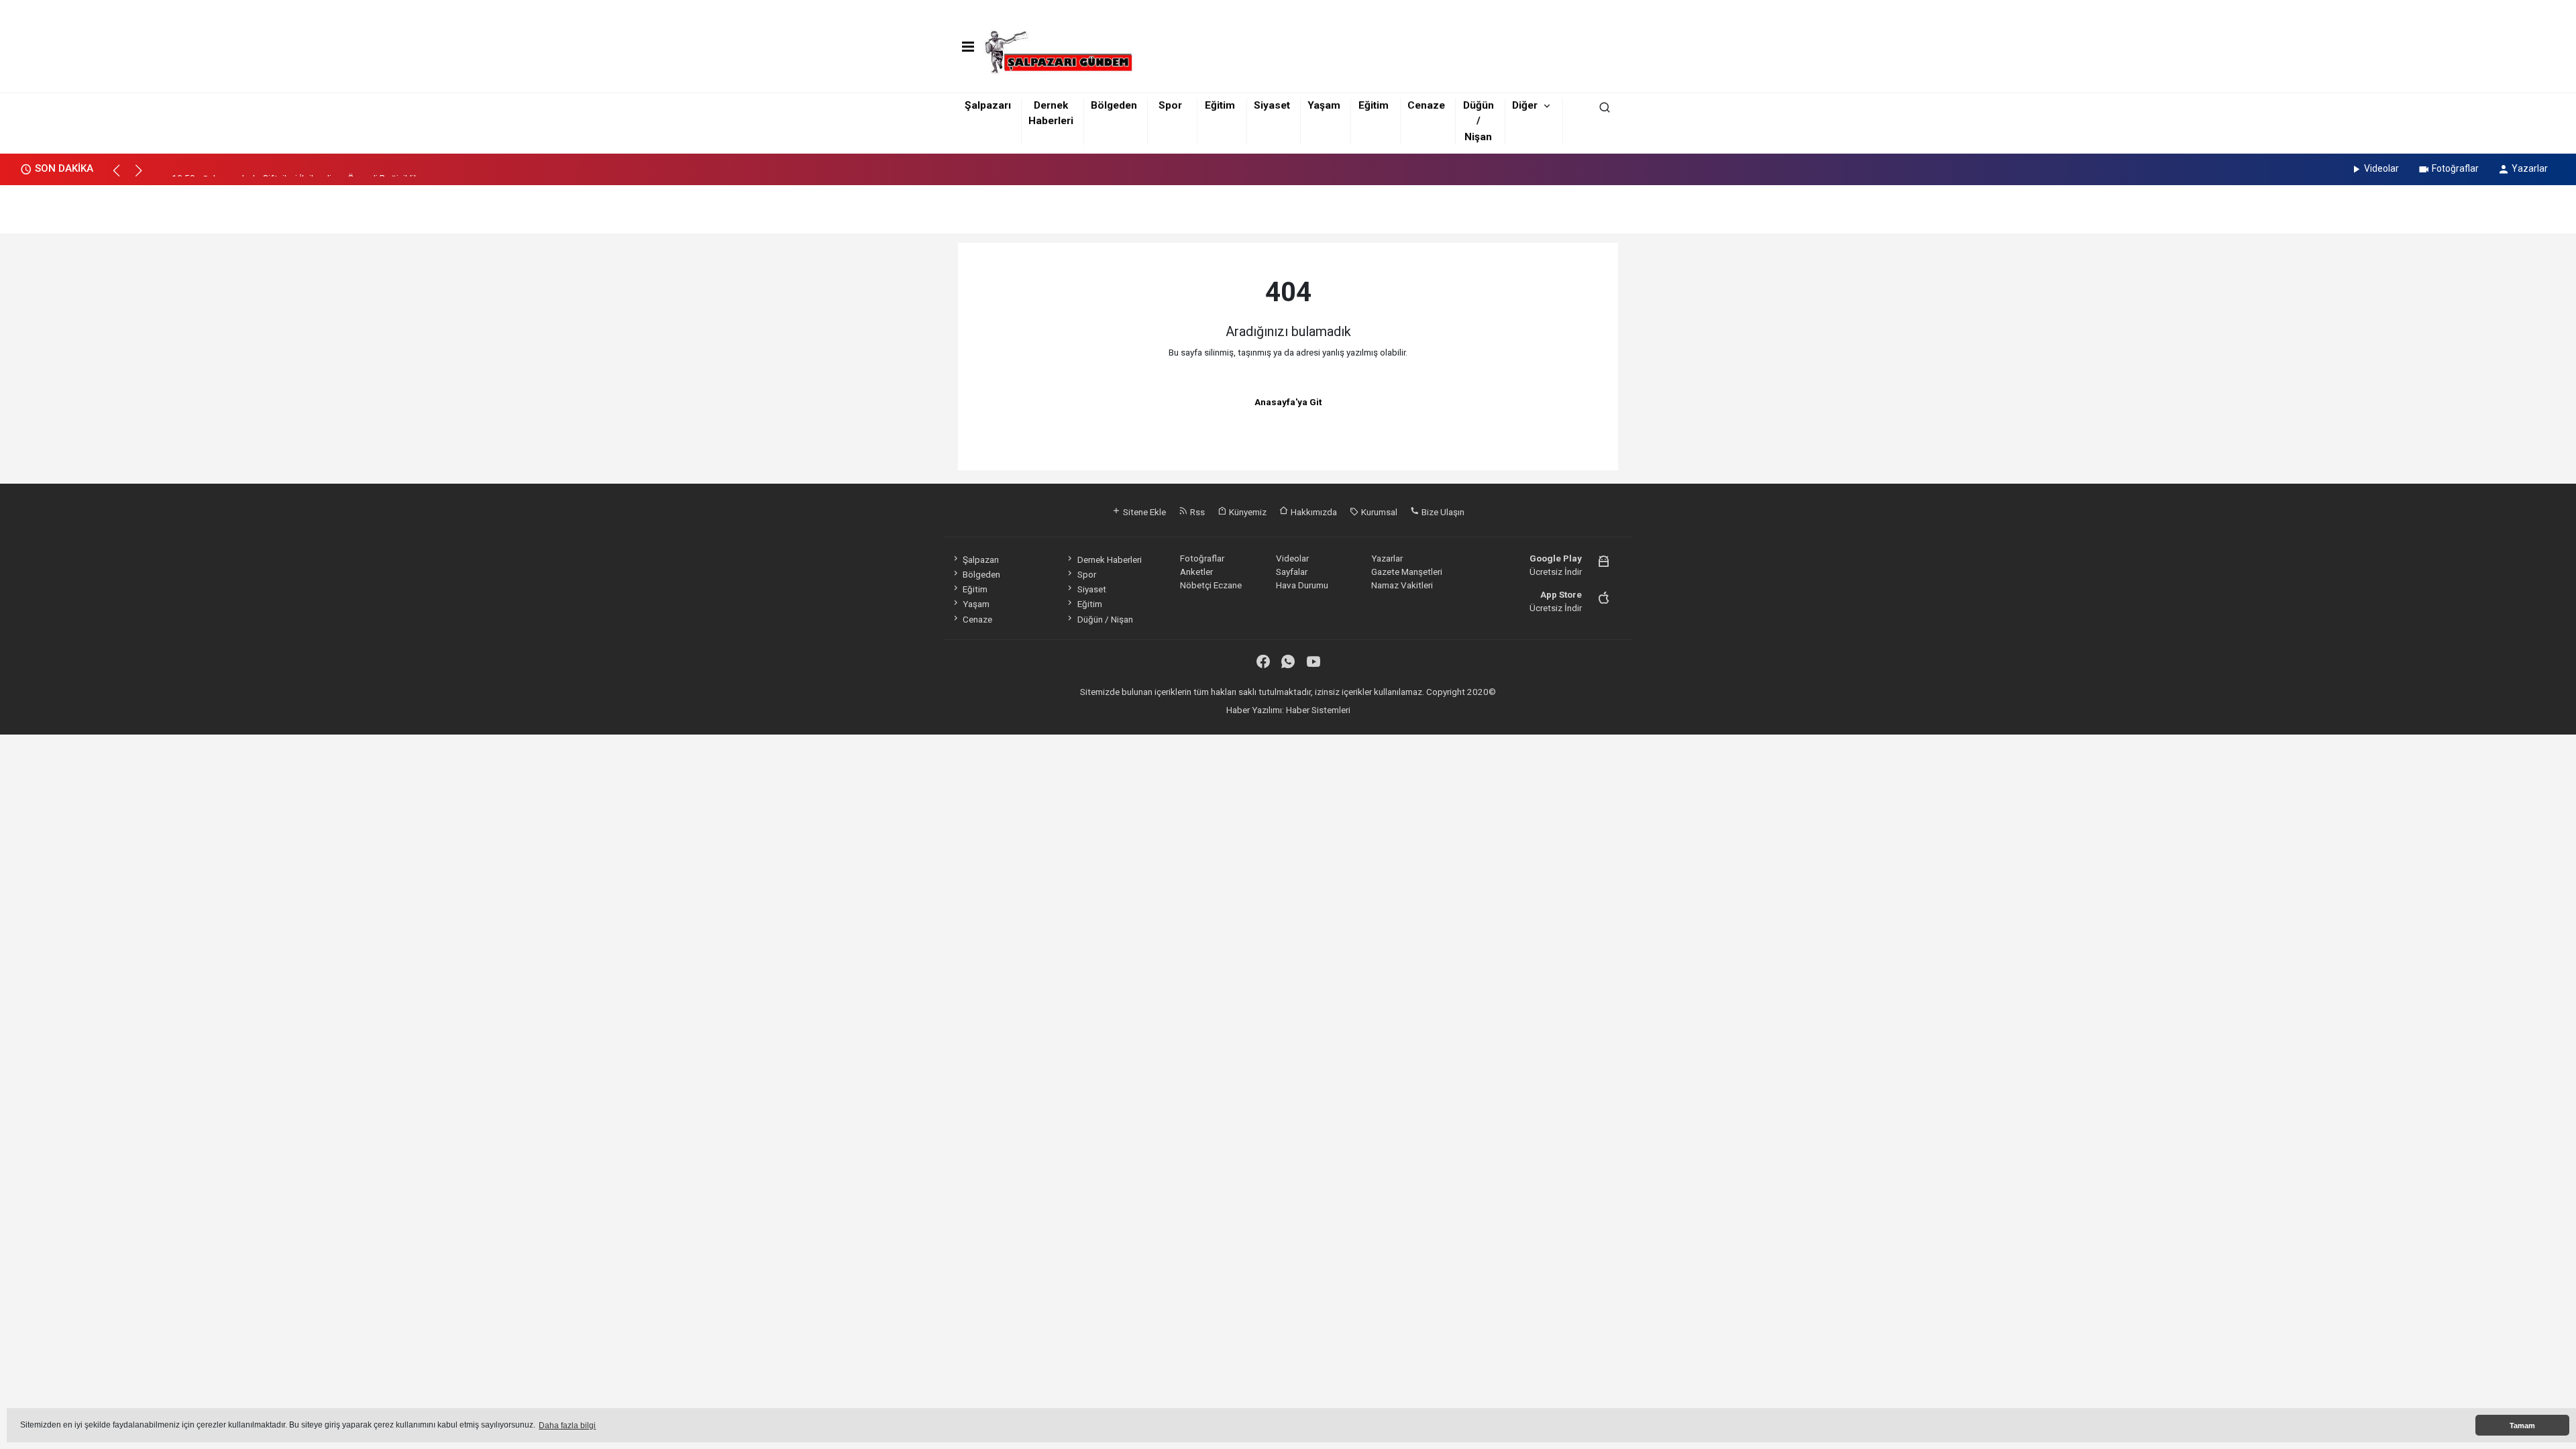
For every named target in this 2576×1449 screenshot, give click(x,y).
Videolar (2381, 168)
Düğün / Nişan (1479, 121)
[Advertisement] (1288, 205)
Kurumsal (1378, 512)
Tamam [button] (2522, 1426)
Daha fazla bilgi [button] (567, 1426)
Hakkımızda (1313, 512)
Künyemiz (1247, 512)
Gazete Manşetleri (1407, 572)
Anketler (1196, 572)
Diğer (1525, 105)
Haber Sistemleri (1318, 710)
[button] (122, 176)
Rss (1196, 512)
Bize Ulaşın (1442, 512)
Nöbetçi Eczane (1211, 585)
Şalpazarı (988, 105)
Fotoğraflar (2455, 168)
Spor (1170, 105)
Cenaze (1426, 105)
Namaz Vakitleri (1402, 585)
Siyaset (1272, 105)
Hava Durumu (1302, 585)
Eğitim (1220, 105)
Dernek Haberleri (1109, 559)
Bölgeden (1114, 105)
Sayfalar (1292, 572)
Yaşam (1324, 105)
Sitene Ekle (1143, 512)
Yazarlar (2530, 168)
